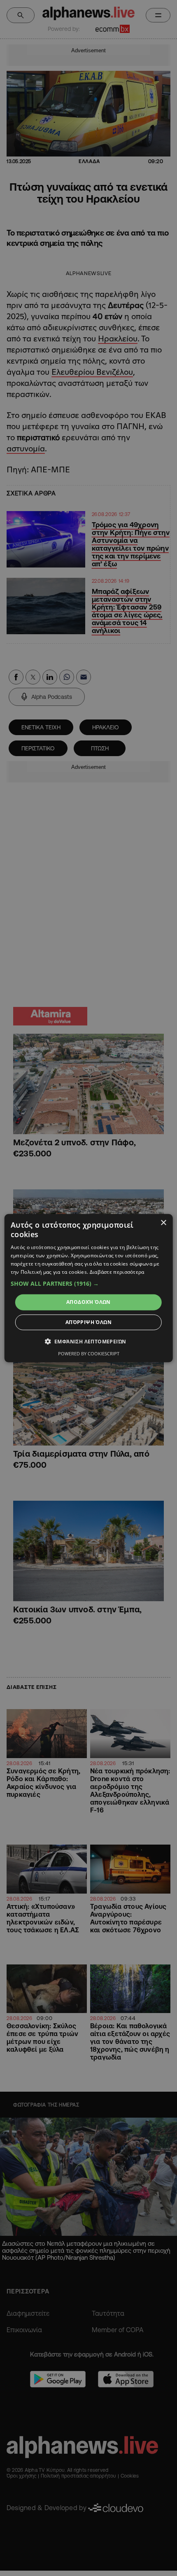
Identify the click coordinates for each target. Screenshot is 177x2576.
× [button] (163, 1223)
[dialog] (89, 1288)
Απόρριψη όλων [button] (88, 1322)
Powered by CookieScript (89, 1353)
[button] (89, 1284)
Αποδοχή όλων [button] (88, 1302)
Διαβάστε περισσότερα (117, 1272)
